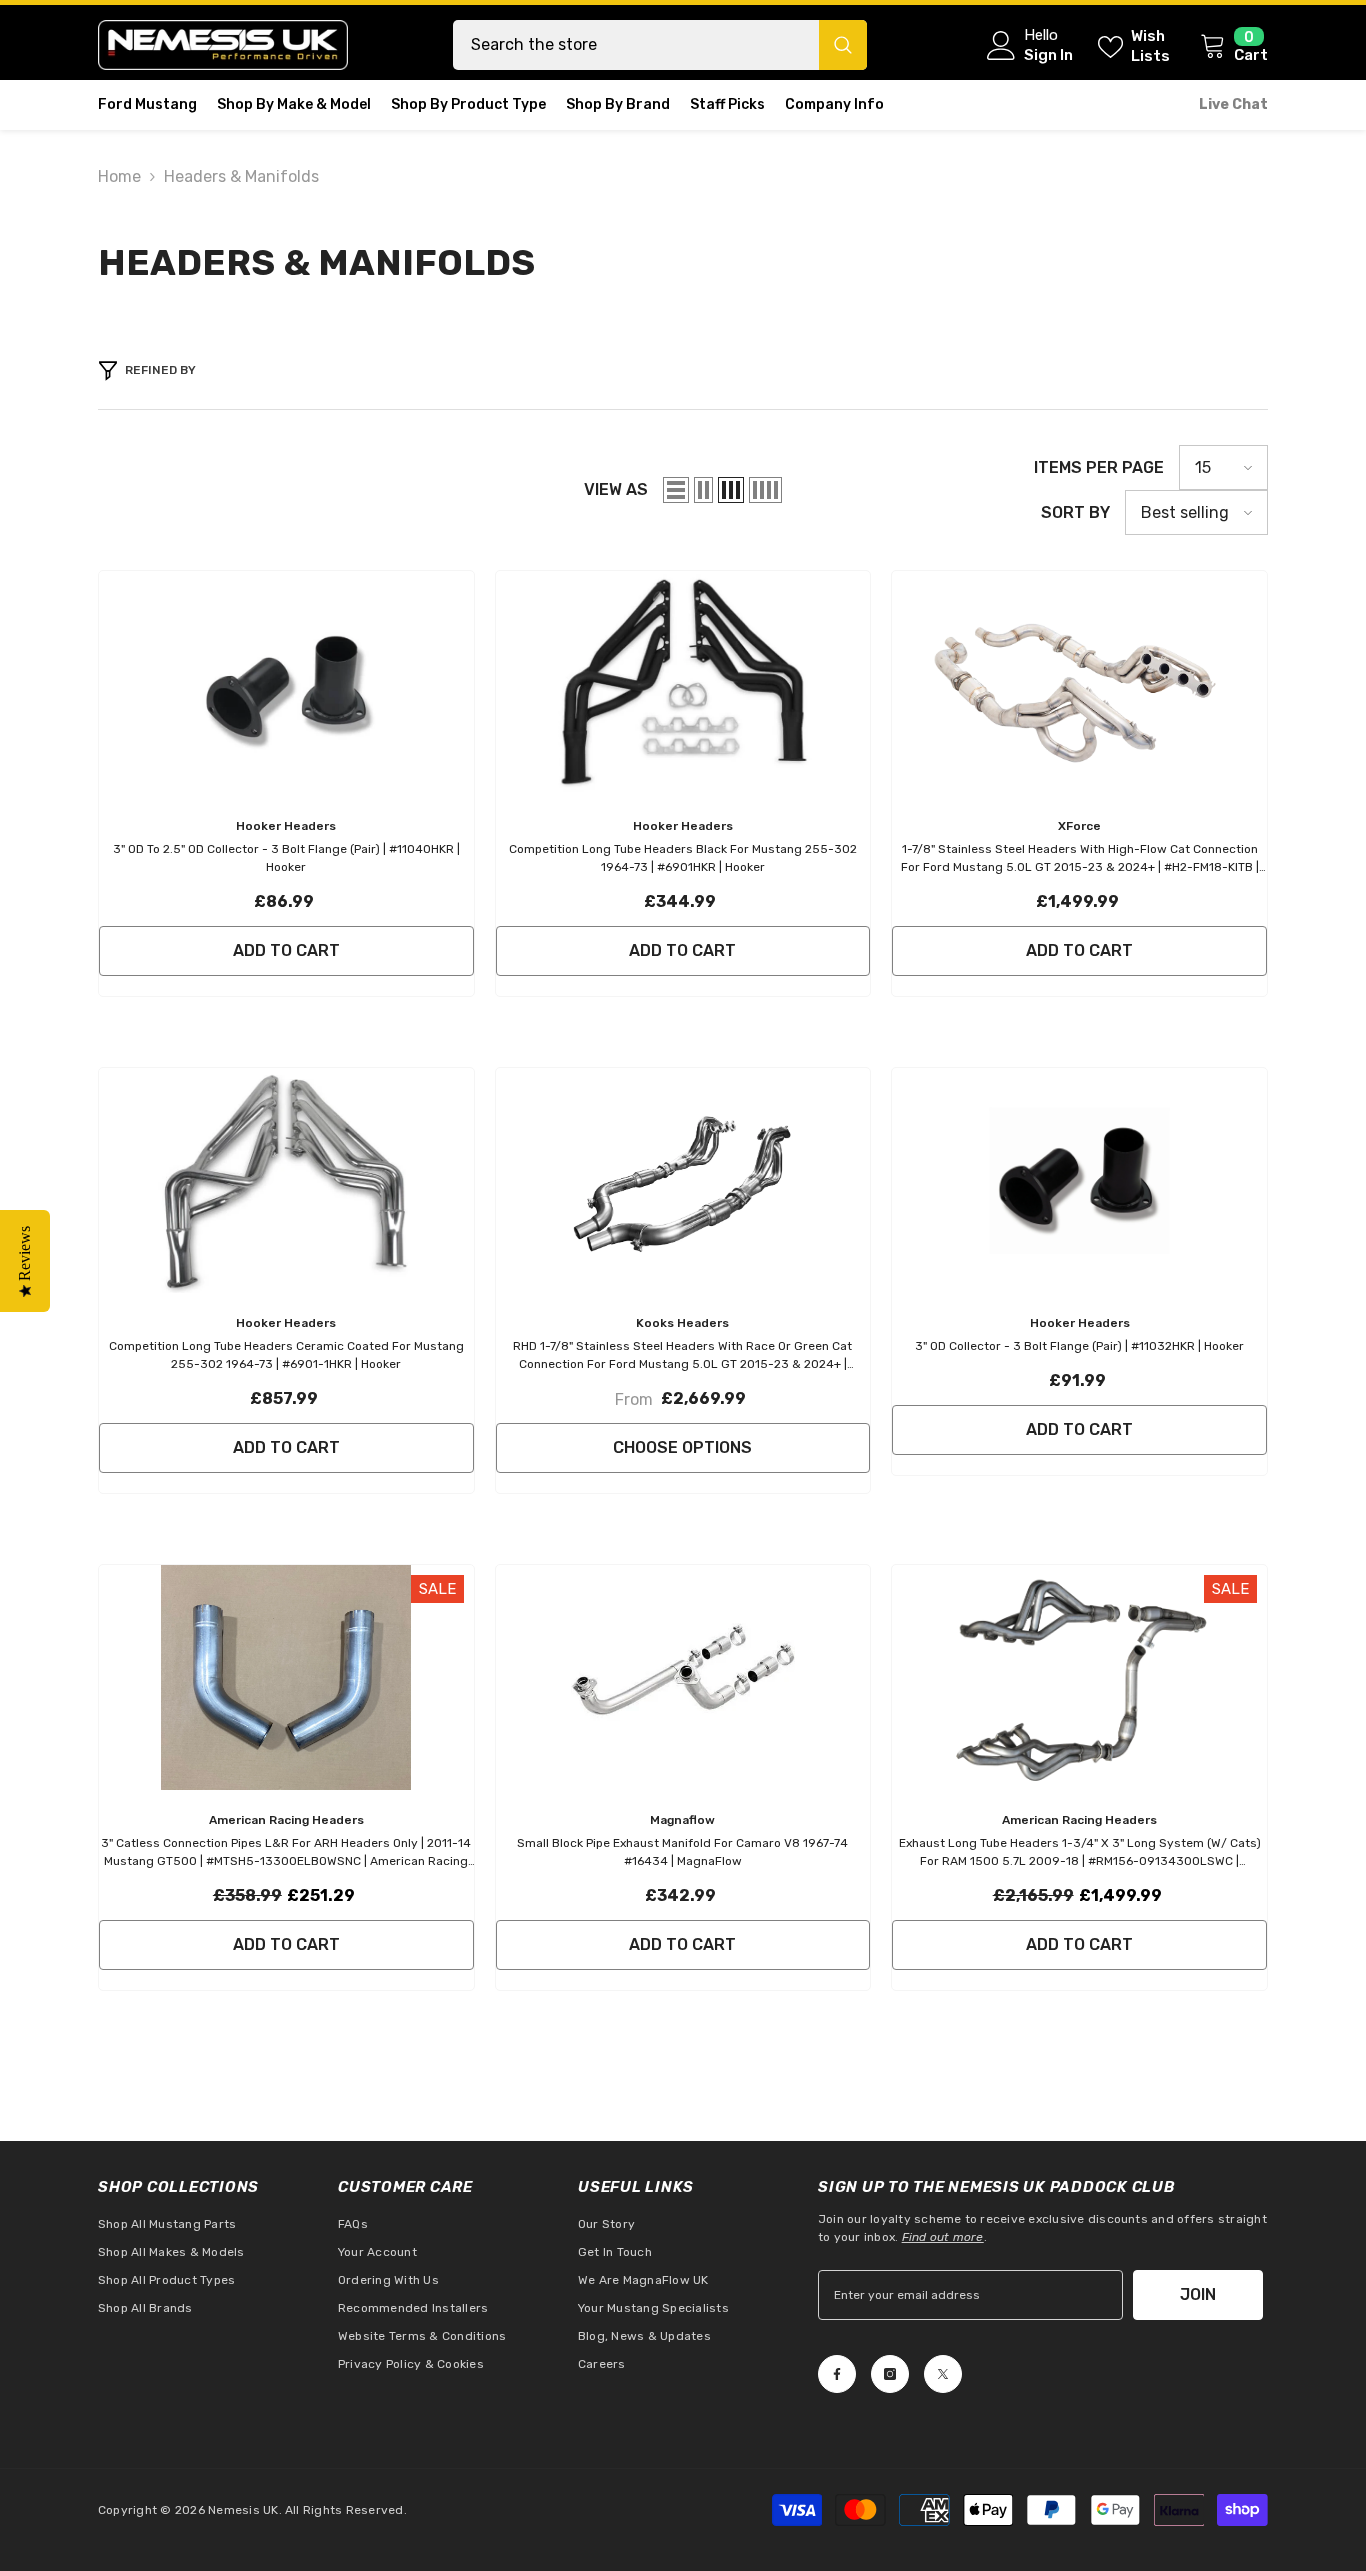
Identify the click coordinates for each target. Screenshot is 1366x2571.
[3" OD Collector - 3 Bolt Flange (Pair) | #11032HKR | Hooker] (1079, 1180)
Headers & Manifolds (241, 176)
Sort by (1075, 512)
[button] (676, 490)
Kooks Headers (682, 1323)
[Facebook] (837, 2374)
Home (119, 176)
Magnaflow (682, 1820)
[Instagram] (890, 2374)
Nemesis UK (243, 2510)
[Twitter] (943, 2374)
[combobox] (636, 45)
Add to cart (286, 1944)
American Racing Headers (286, 1820)
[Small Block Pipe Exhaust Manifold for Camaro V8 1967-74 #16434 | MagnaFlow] (683, 1677)
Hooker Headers (286, 826)
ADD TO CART (286, 950)
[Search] (660, 45)
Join (1198, 2294)
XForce (1079, 826)
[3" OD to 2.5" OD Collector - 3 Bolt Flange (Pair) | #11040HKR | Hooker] (286, 683)
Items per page (1099, 467)
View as (616, 489)
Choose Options (682, 1447)
